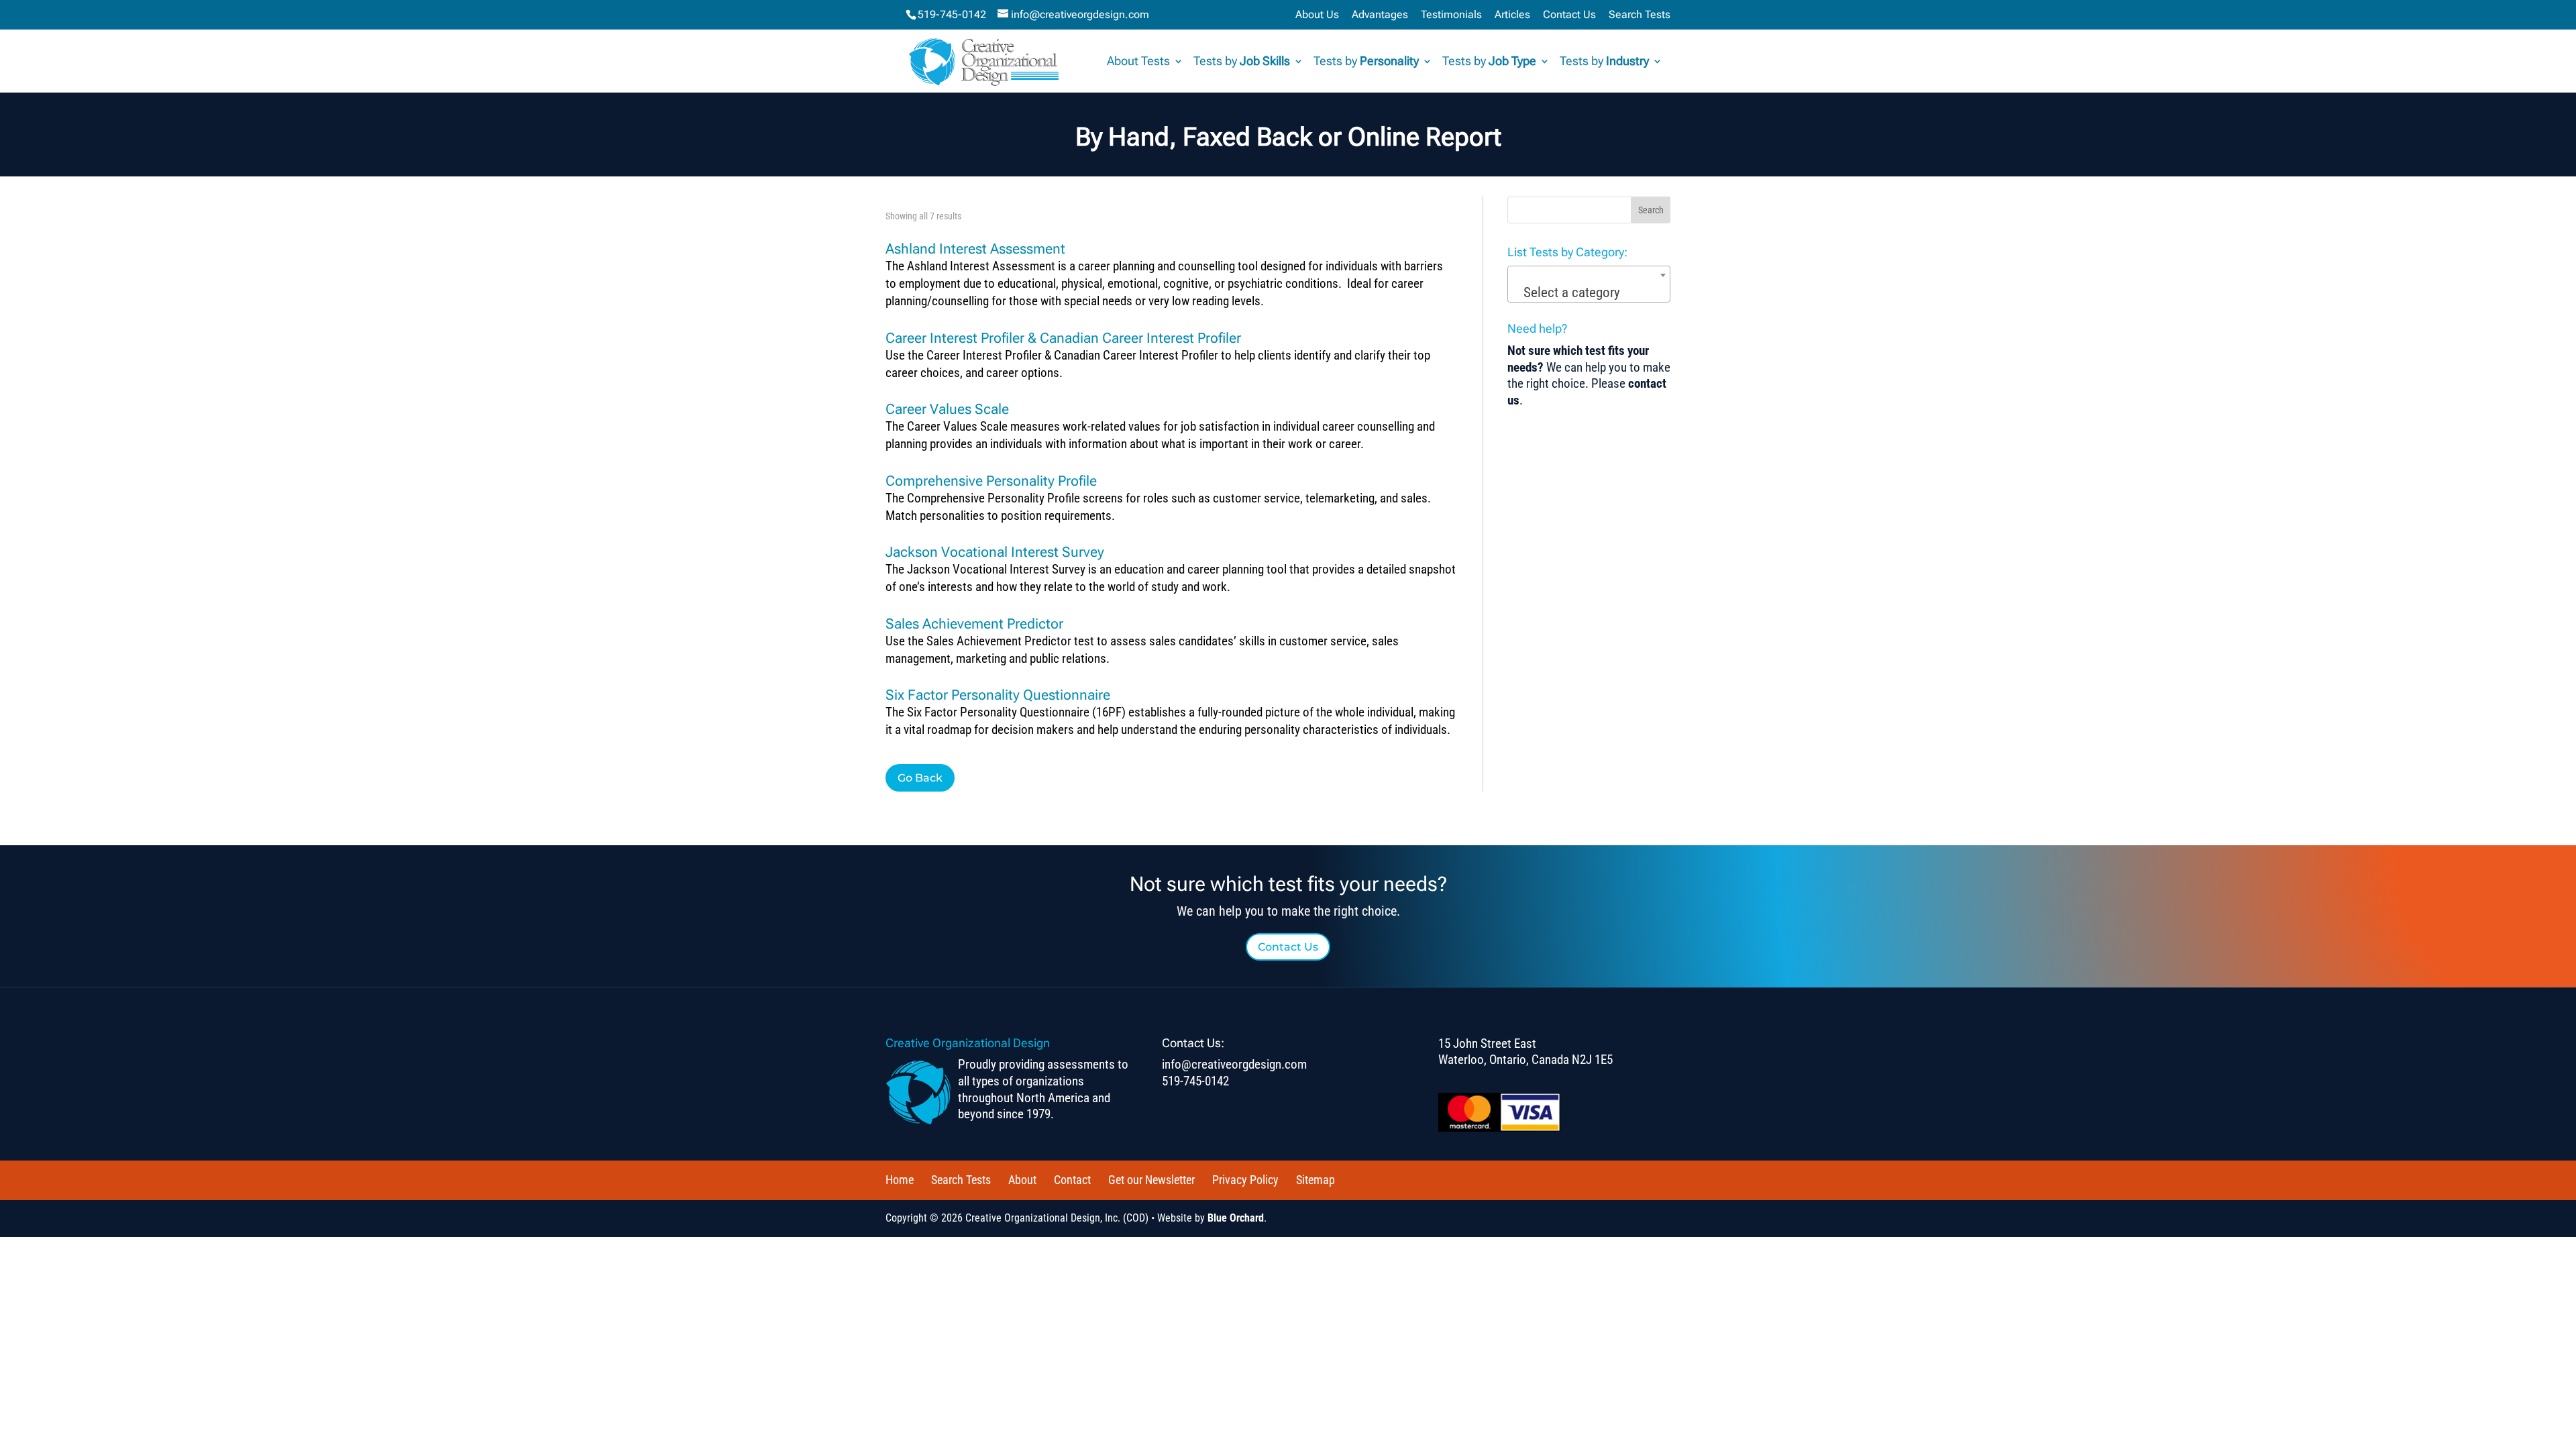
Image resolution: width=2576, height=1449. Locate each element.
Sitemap (1316, 1180)
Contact (1072, 1180)
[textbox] (1589, 293)
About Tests (1138, 62)
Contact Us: (1193, 1043)
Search (1651, 210)
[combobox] (1589, 284)
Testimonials (1451, 15)
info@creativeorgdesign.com (1234, 1064)
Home (900, 1180)
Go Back (920, 778)
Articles (1512, 15)
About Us (1317, 15)
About (1022, 1180)
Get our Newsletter (1151, 1180)
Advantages (1380, 15)
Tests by (1242, 62)
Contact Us (1569, 15)
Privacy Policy (1245, 1180)
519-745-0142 (952, 14)
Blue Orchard (1236, 1218)
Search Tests (1640, 15)
